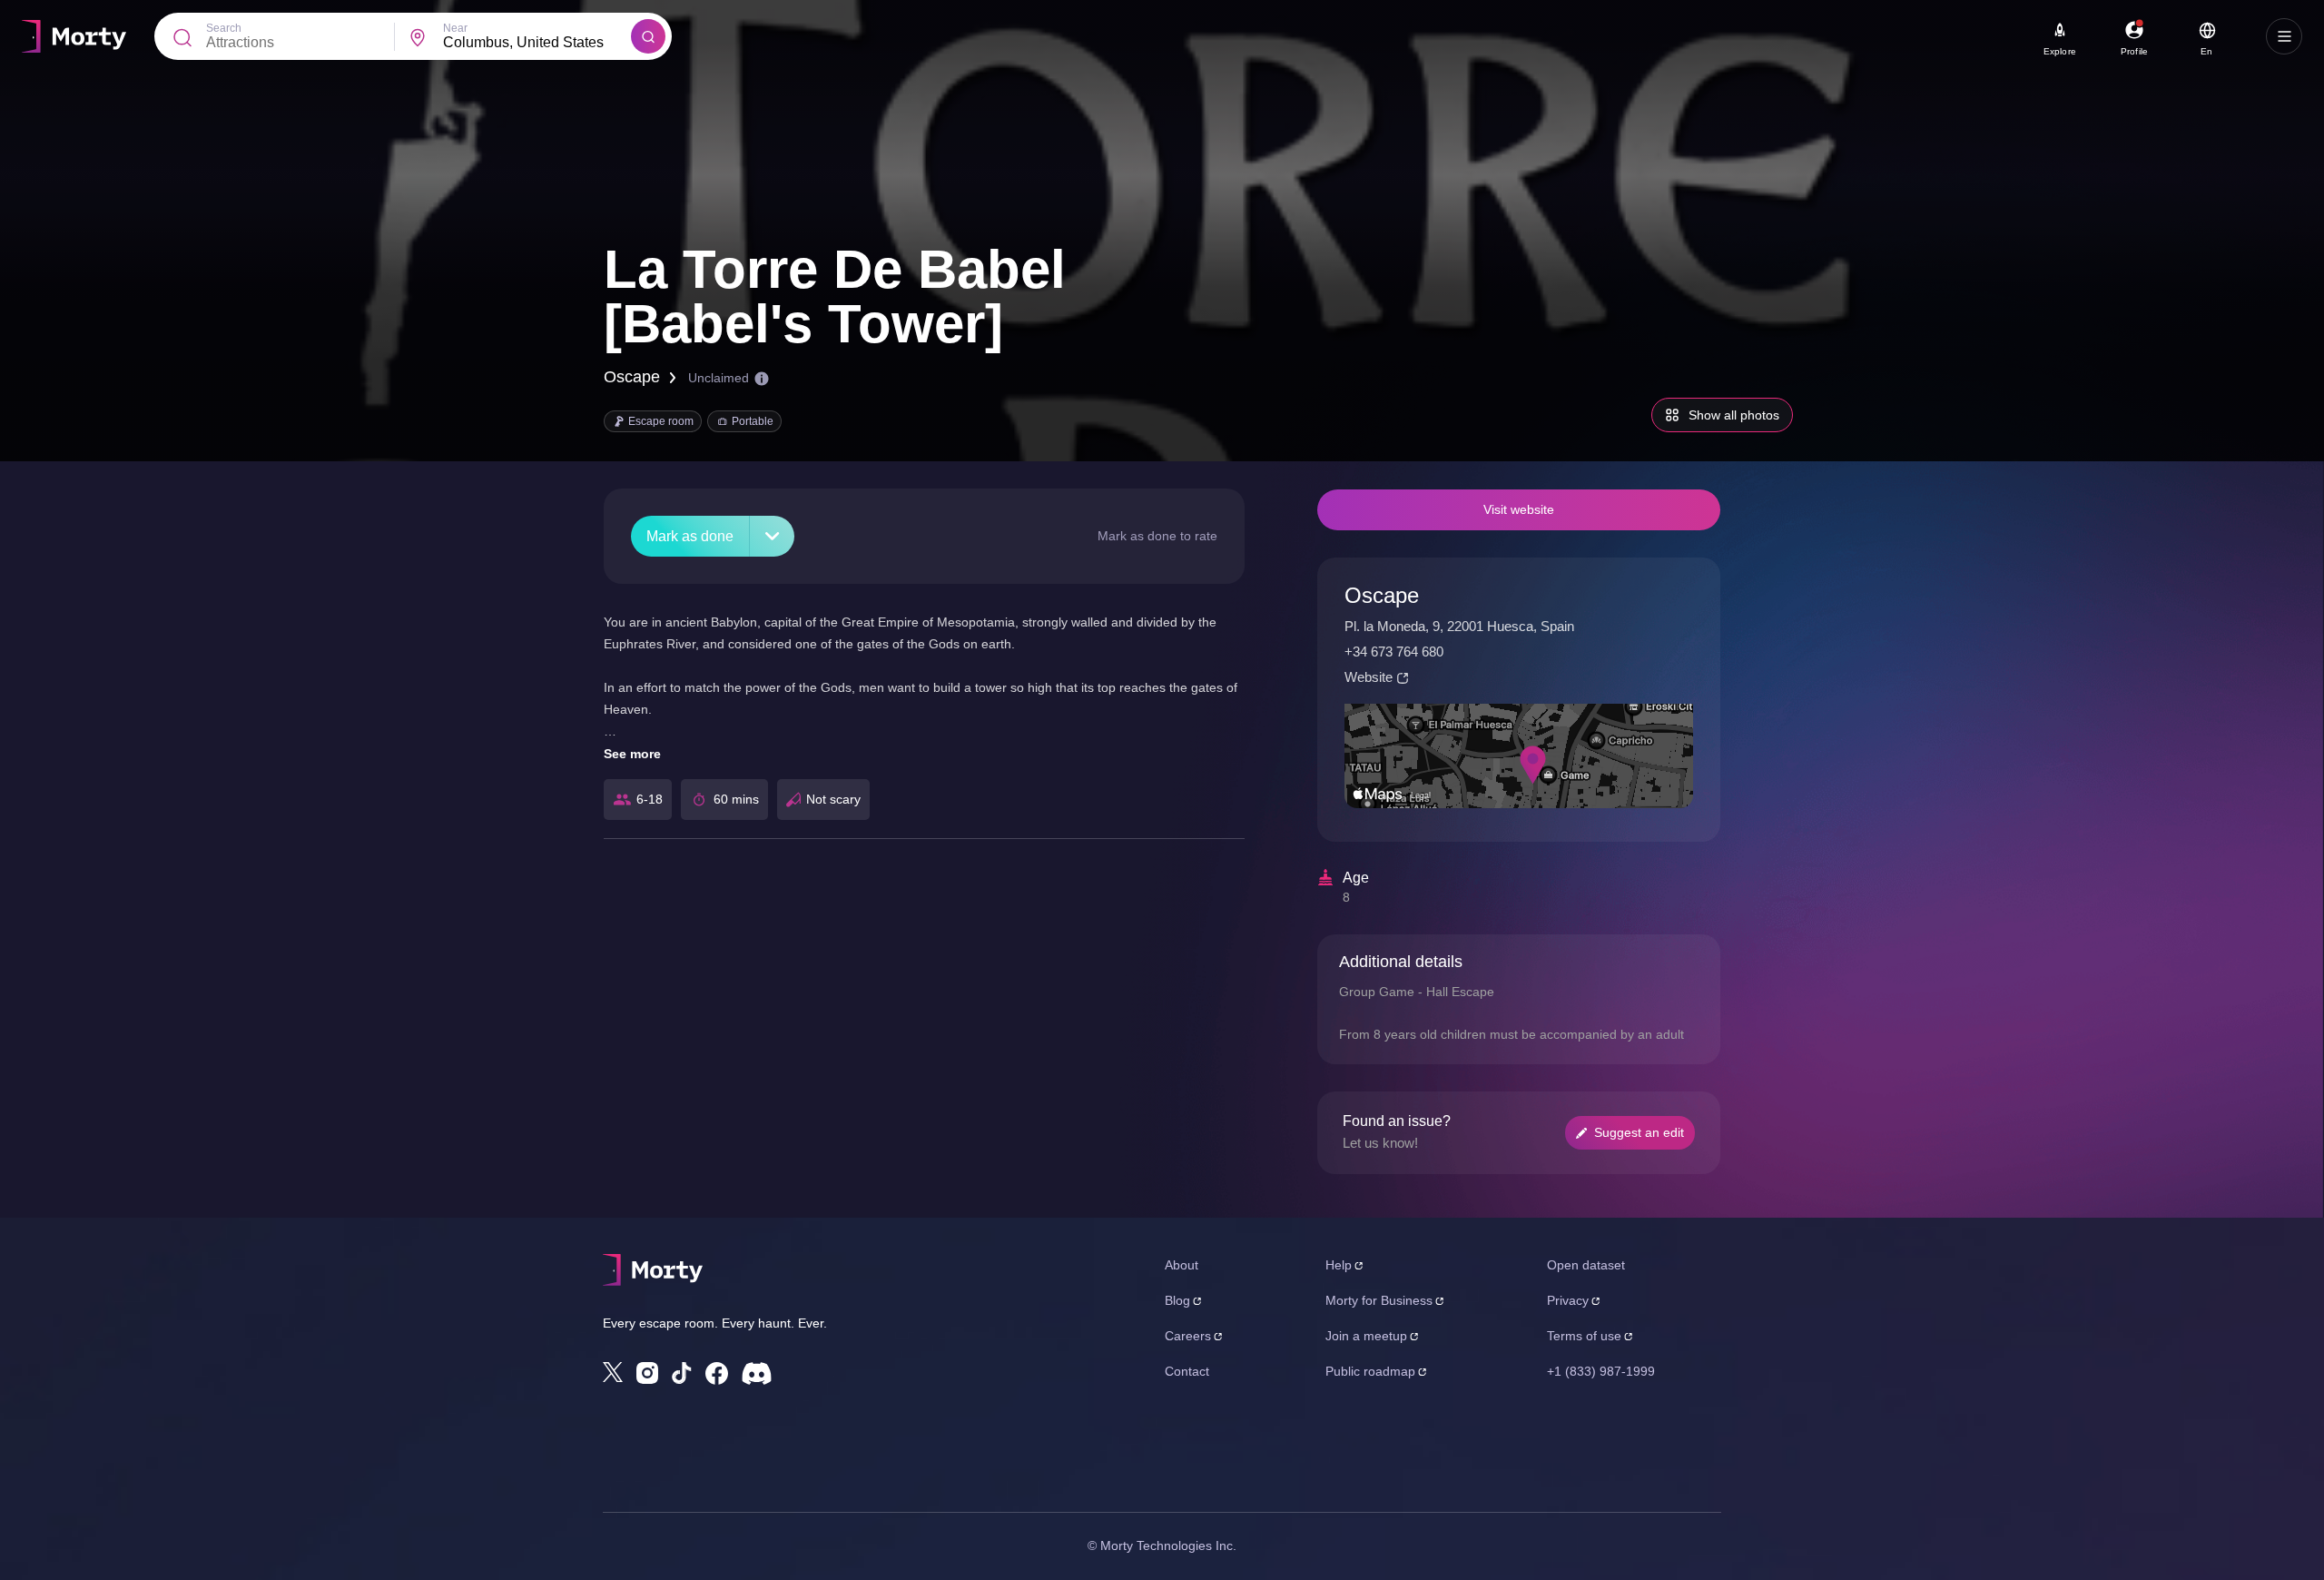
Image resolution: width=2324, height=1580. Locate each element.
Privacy (1568, 1300)
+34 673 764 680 (1394, 652)
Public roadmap (1370, 1371)
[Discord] (757, 1373)
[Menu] (2284, 36)
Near (455, 28)
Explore (2060, 51)
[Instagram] (647, 1373)
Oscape (632, 377)
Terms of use (1584, 1336)
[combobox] (537, 43)
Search (224, 28)
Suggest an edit (1639, 1132)
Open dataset (1586, 1265)
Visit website (1519, 509)
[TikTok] (682, 1373)
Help (1339, 1265)
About (1182, 1265)
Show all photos (1734, 415)
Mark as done (690, 536)
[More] (772, 536)
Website (1369, 677)
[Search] (648, 36)
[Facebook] (717, 1373)
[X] (613, 1372)
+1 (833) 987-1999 (1601, 1371)
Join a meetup (1366, 1336)
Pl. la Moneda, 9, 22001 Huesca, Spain (1459, 626)
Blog (1177, 1300)
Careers (1188, 1336)
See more (632, 754)
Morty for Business (1379, 1300)
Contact (1187, 1371)
